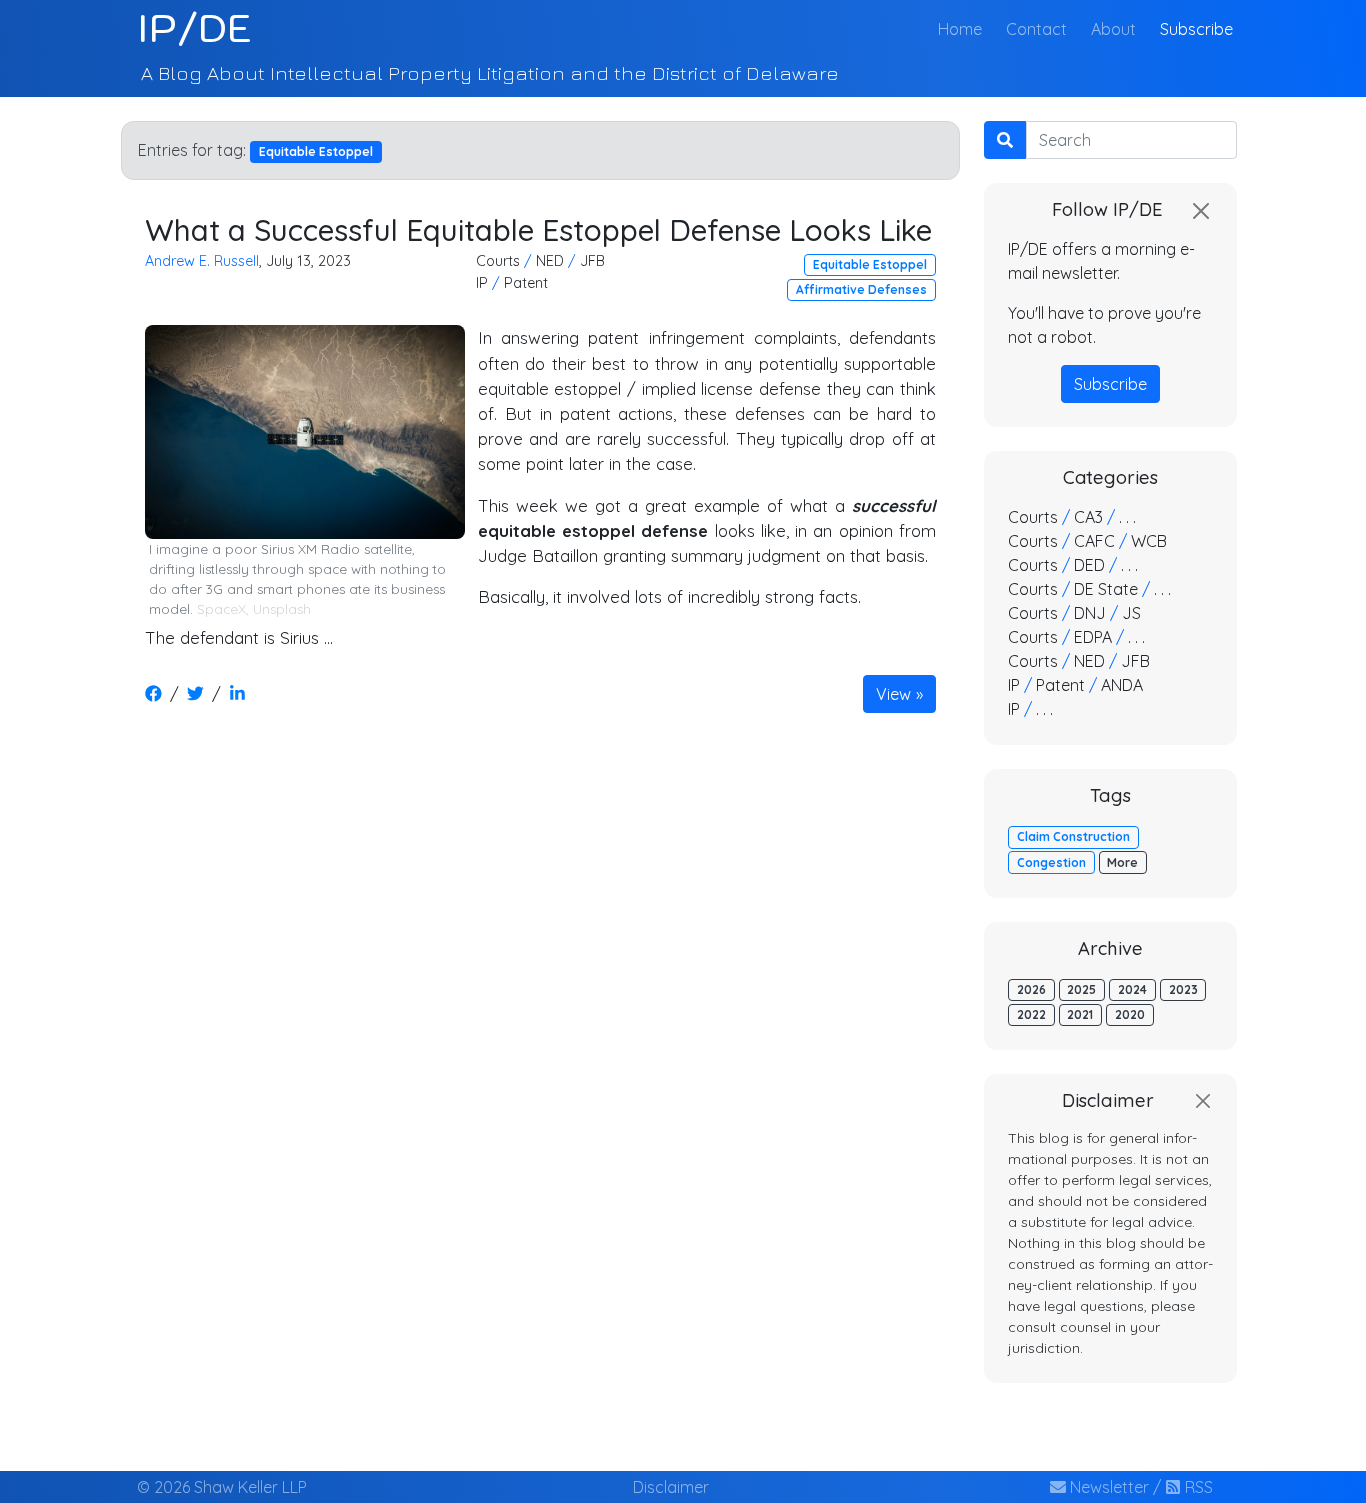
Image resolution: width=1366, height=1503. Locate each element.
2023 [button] (1183, 989)
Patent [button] (526, 283)
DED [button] (1089, 565)
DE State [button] (1106, 589)
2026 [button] (1031, 989)
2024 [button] (1132, 989)
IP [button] (482, 283)
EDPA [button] (1093, 637)
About (1113, 29)
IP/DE (194, 28)
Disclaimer (671, 1487)
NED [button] (550, 261)
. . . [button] (1127, 517)
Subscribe (1196, 29)
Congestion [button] (1051, 862)
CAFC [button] (1094, 541)
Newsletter (1107, 1487)
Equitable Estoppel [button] (870, 264)
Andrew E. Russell (202, 261)
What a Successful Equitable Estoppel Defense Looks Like (538, 229)
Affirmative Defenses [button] (861, 289)
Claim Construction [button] (1073, 836)
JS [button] (1131, 613)
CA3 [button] (1088, 517)
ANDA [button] (1122, 685)
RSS (1197, 1487)
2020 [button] (1130, 1014)
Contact (1036, 29)
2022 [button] (1031, 1014)
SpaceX (221, 609)
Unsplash (282, 609)
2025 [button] (1081, 989)
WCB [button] (1149, 541)
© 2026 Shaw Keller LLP (222, 1487)
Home (964, 28)
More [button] (1122, 862)
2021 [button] (1080, 1014)
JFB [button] (592, 261)
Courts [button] (498, 261)
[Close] (1201, 211)
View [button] (893, 694)
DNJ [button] (1090, 613)
